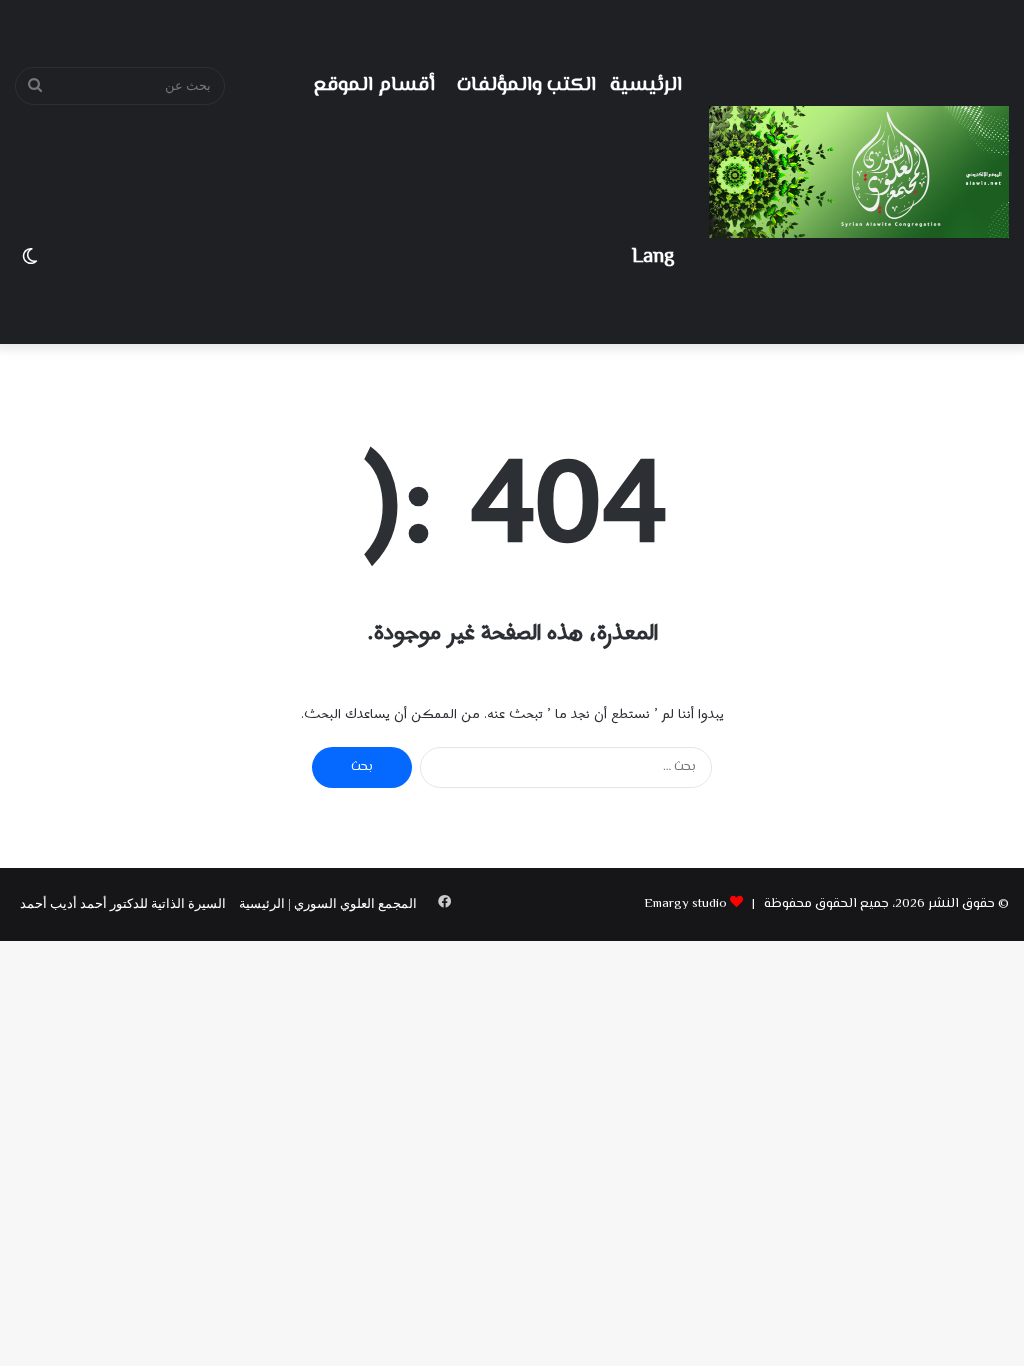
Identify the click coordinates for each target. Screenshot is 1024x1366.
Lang (653, 257)
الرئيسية (646, 85)
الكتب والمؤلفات (526, 85)
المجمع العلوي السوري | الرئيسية (328, 903)
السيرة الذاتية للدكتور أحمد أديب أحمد (123, 903)
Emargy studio (685, 904)
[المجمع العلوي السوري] (859, 172)
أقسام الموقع (374, 85)
